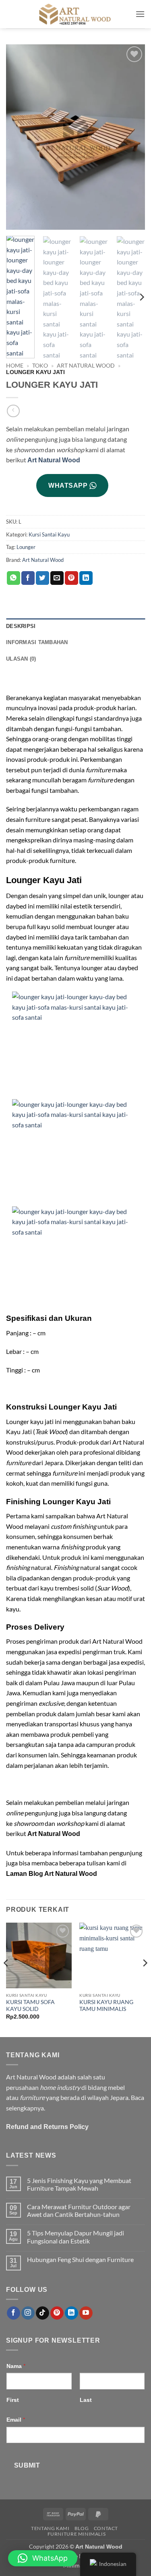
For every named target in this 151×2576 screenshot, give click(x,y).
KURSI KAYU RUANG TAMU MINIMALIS (106, 2006)
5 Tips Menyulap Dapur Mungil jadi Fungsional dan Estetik (75, 2237)
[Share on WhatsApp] (13, 578)
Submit (27, 2465)
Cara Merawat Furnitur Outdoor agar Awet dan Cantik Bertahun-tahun (79, 2210)
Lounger (26, 547)
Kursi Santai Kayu (49, 534)
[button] (140, 14)
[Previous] (19, 137)
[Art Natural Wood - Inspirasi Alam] (76, 14)
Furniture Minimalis (77, 2534)
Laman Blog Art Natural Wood (52, 1874)
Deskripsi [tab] (21, 626)
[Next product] (13, 411)
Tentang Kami (50, 2528)
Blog (82, 2528)
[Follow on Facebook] (13, 2313)
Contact (106, 2528)
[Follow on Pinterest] (57, 2313)
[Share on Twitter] (42, 578)
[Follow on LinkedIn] (71, 2313)
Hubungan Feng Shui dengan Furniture (80, 2259)
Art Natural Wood (86, 366)
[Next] (132, 137)
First (13, 2400)
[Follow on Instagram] (28, 2313)
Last (86, 2400)
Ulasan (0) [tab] (21, 659)
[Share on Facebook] (28, 578)
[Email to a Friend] (57, 578)
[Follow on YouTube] (86, 2313)
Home (15, 366)
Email (16, 2419)
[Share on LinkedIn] (86, 578)
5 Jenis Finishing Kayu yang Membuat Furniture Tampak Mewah (79, 2184)
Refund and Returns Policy (47, 2127)
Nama (16, 2366)
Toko (40, 366)
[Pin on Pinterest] (71, 578)
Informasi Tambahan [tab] (37, 642)
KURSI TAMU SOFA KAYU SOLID (30, 2006)
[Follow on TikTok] (42, 2313)
